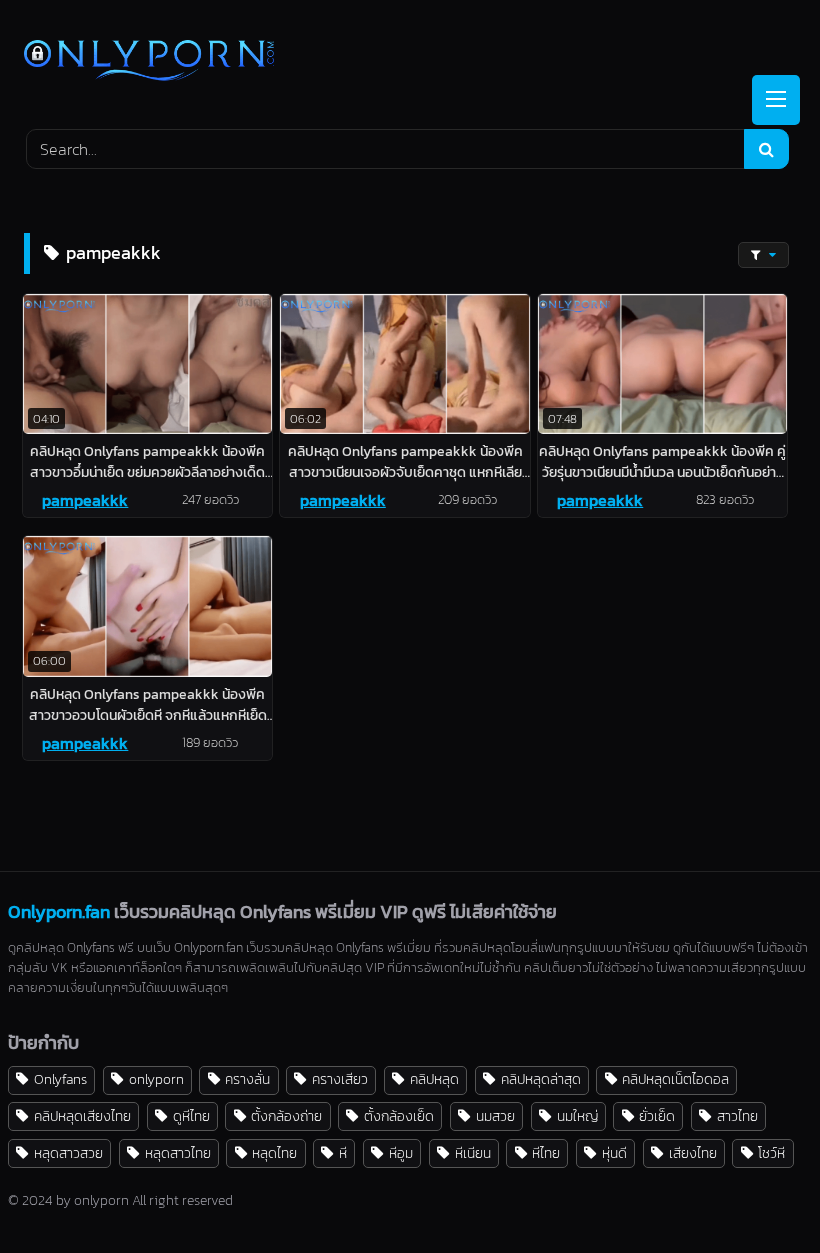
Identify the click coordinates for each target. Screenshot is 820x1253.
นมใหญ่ (577, 1116)
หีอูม (401, 1153)
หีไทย (546, 1153)
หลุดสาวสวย (68, 1153)
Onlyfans (60, 1079)
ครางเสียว (340, 1079)
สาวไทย (737, 1116)
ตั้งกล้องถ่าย (286, 1116)
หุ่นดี (614, 1153)
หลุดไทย (274, 1153)
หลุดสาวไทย (178, 1153)
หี (343, 1153)
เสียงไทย (693, 1153)
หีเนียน (473, 1153)
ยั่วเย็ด (657, 1116)
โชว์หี (771, 1153)
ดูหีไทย (191, 1116)
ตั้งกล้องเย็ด (399, 1116)
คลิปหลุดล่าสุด (541, 1079)
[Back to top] (758, 1193)
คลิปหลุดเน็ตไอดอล (675, 1079)
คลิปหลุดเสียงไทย (82, 1116)
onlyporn (156, 1079)
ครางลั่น (247, 1079)
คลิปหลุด (434, 1079)
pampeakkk (85, 500)
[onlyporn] (410, 62)
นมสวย (495, 1116)
